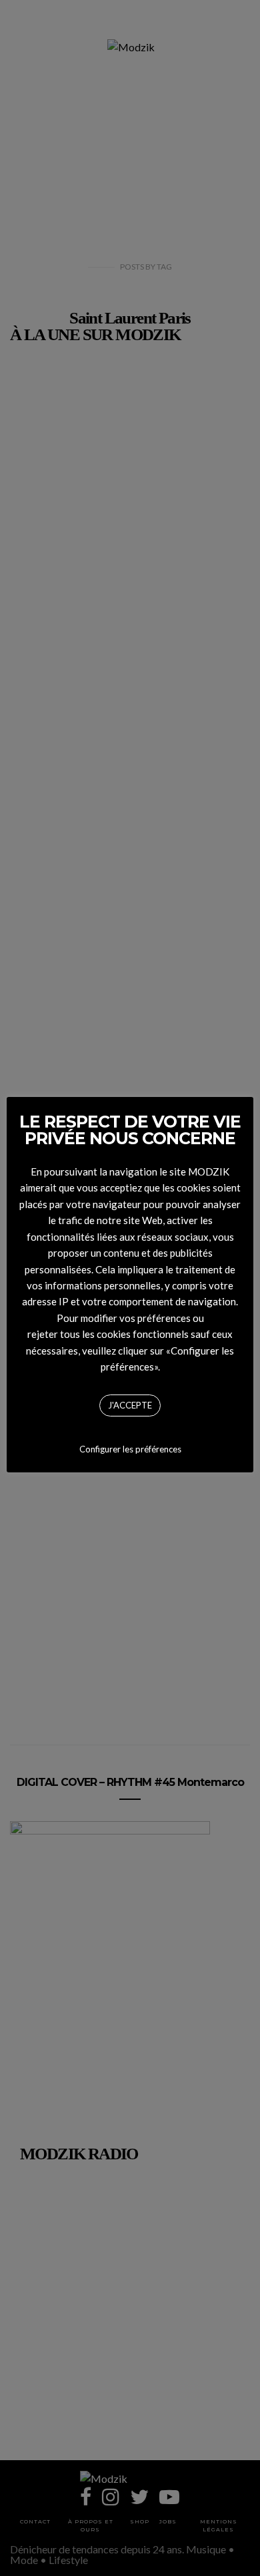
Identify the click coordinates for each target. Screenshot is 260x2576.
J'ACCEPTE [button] (130, 1405)
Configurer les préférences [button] (130, 1449)
